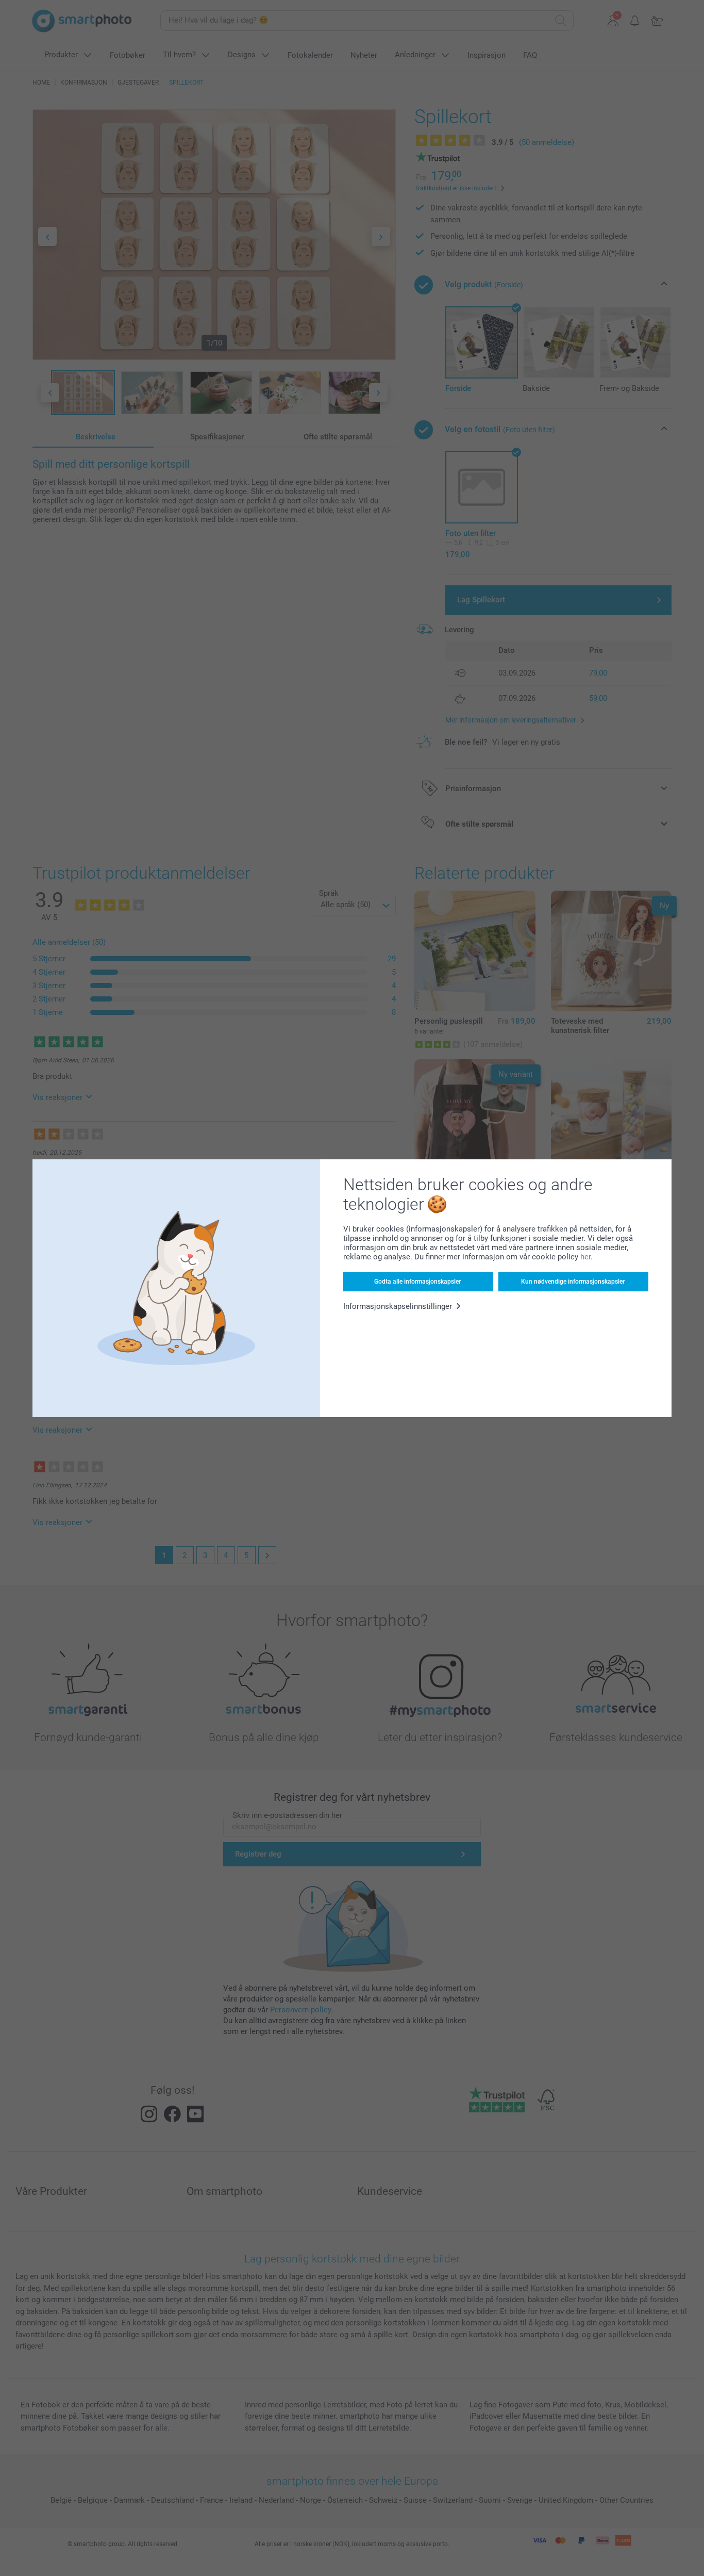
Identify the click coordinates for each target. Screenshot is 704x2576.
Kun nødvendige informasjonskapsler (573, 1282)
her (585, 1257)
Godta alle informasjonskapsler (417, 1282)
